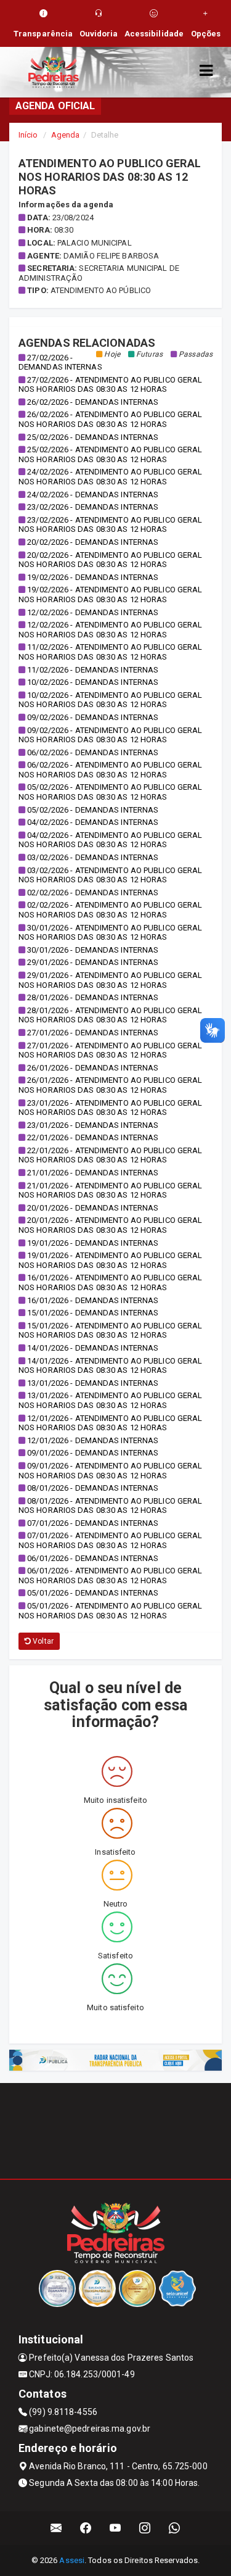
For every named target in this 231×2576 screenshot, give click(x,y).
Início (28, 135)
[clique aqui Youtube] (115, 2528)
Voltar (42, 1641)
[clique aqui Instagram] (145, 2528)
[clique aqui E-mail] (56, 2528)
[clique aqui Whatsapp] (175, 2528)
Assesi (72, 2560)
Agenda (66, 135)
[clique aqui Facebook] (86, 2528)
